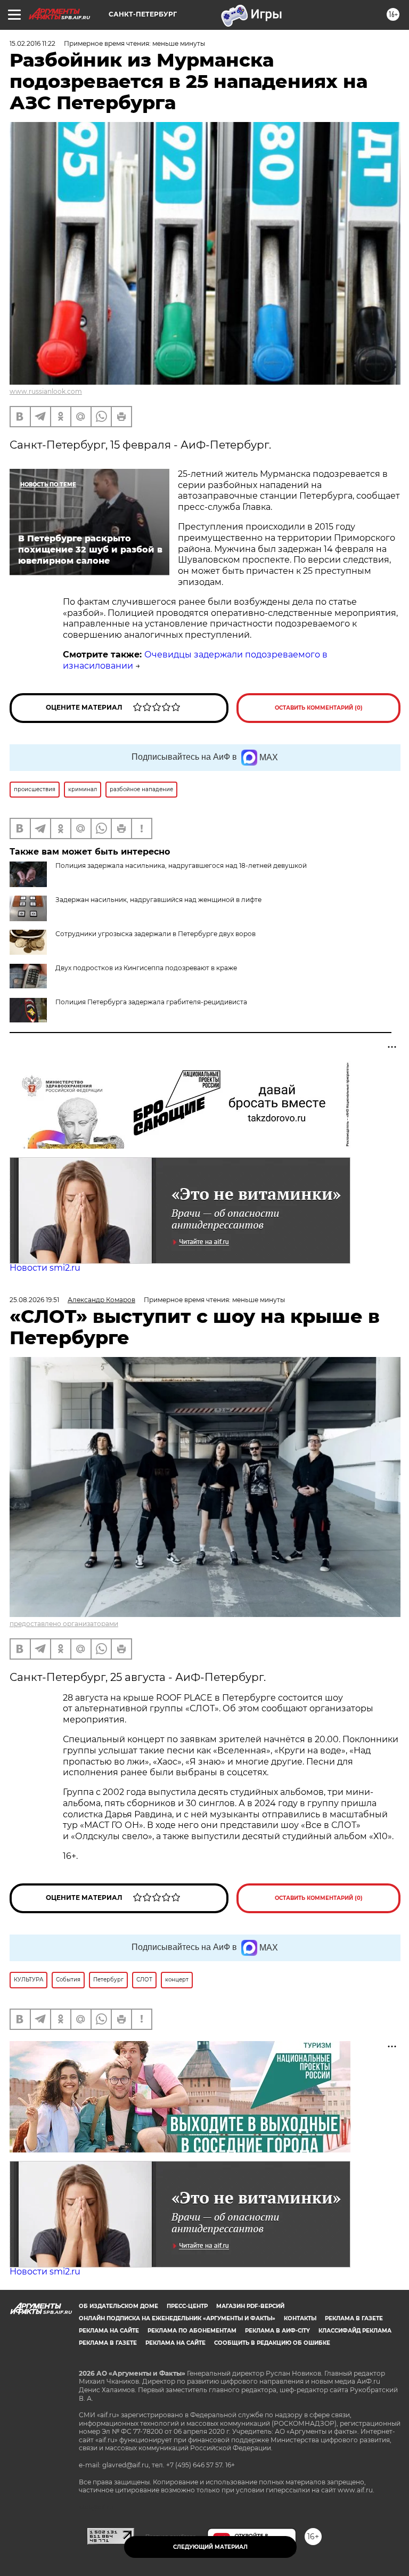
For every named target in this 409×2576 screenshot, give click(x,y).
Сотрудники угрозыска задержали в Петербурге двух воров (156, 934)
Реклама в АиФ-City (277, 2331)
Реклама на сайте (109, 2331)
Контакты (300, 2318)
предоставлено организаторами (64, 1624)
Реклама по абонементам (192, 2331)
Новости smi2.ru (45, 1268)
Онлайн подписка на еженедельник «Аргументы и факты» (177, 2318)
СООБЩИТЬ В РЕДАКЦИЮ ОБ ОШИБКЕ (272, 2343)
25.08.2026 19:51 (34, 1300)
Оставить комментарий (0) (319, 708)
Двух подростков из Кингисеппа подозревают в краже (146, 968)
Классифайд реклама (355, 2331)
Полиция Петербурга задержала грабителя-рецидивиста (151, 1002)
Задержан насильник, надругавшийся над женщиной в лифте (158, 900)
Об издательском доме (118, 2306)
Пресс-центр (187, 2306)
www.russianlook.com (46, 391)
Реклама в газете (354, 2318)
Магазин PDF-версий (250, 2306)
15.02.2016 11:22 (32, 43)
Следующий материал (210, 2547)
